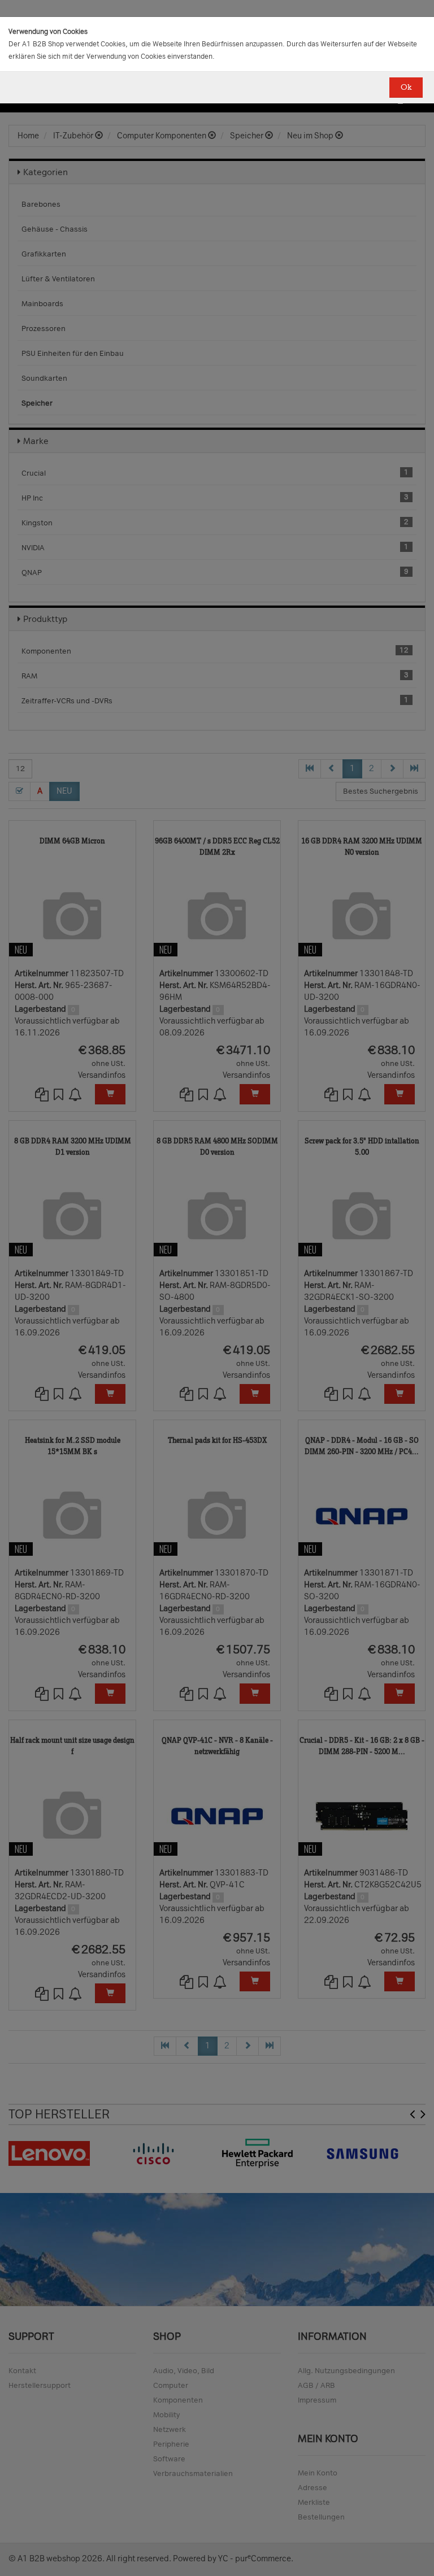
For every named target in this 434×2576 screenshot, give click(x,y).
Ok (406, 87)
